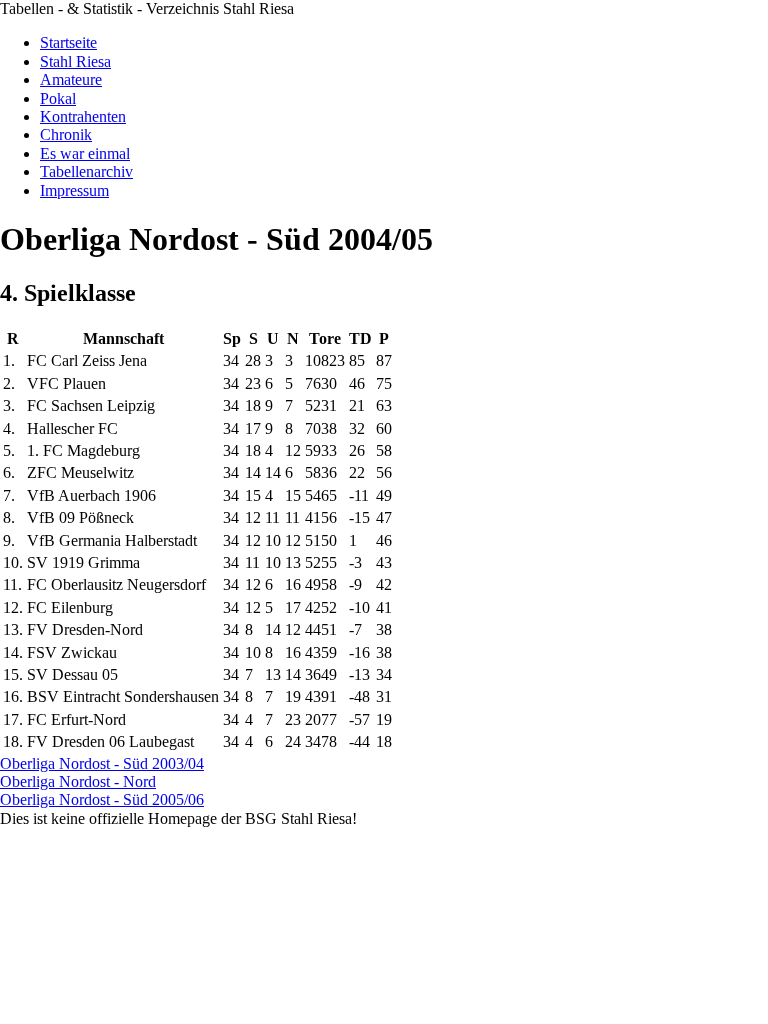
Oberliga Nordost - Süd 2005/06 (102, 799)
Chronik (66, 134)
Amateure (71, 79)
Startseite (68, 42)
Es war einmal (85, 153)
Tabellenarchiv (86, 171)
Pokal (58, 98)
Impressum (74, 190)
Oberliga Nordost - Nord (78, 781)
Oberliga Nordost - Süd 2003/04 (102, 763)
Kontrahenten (83, 116)
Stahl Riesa (75, 61)
